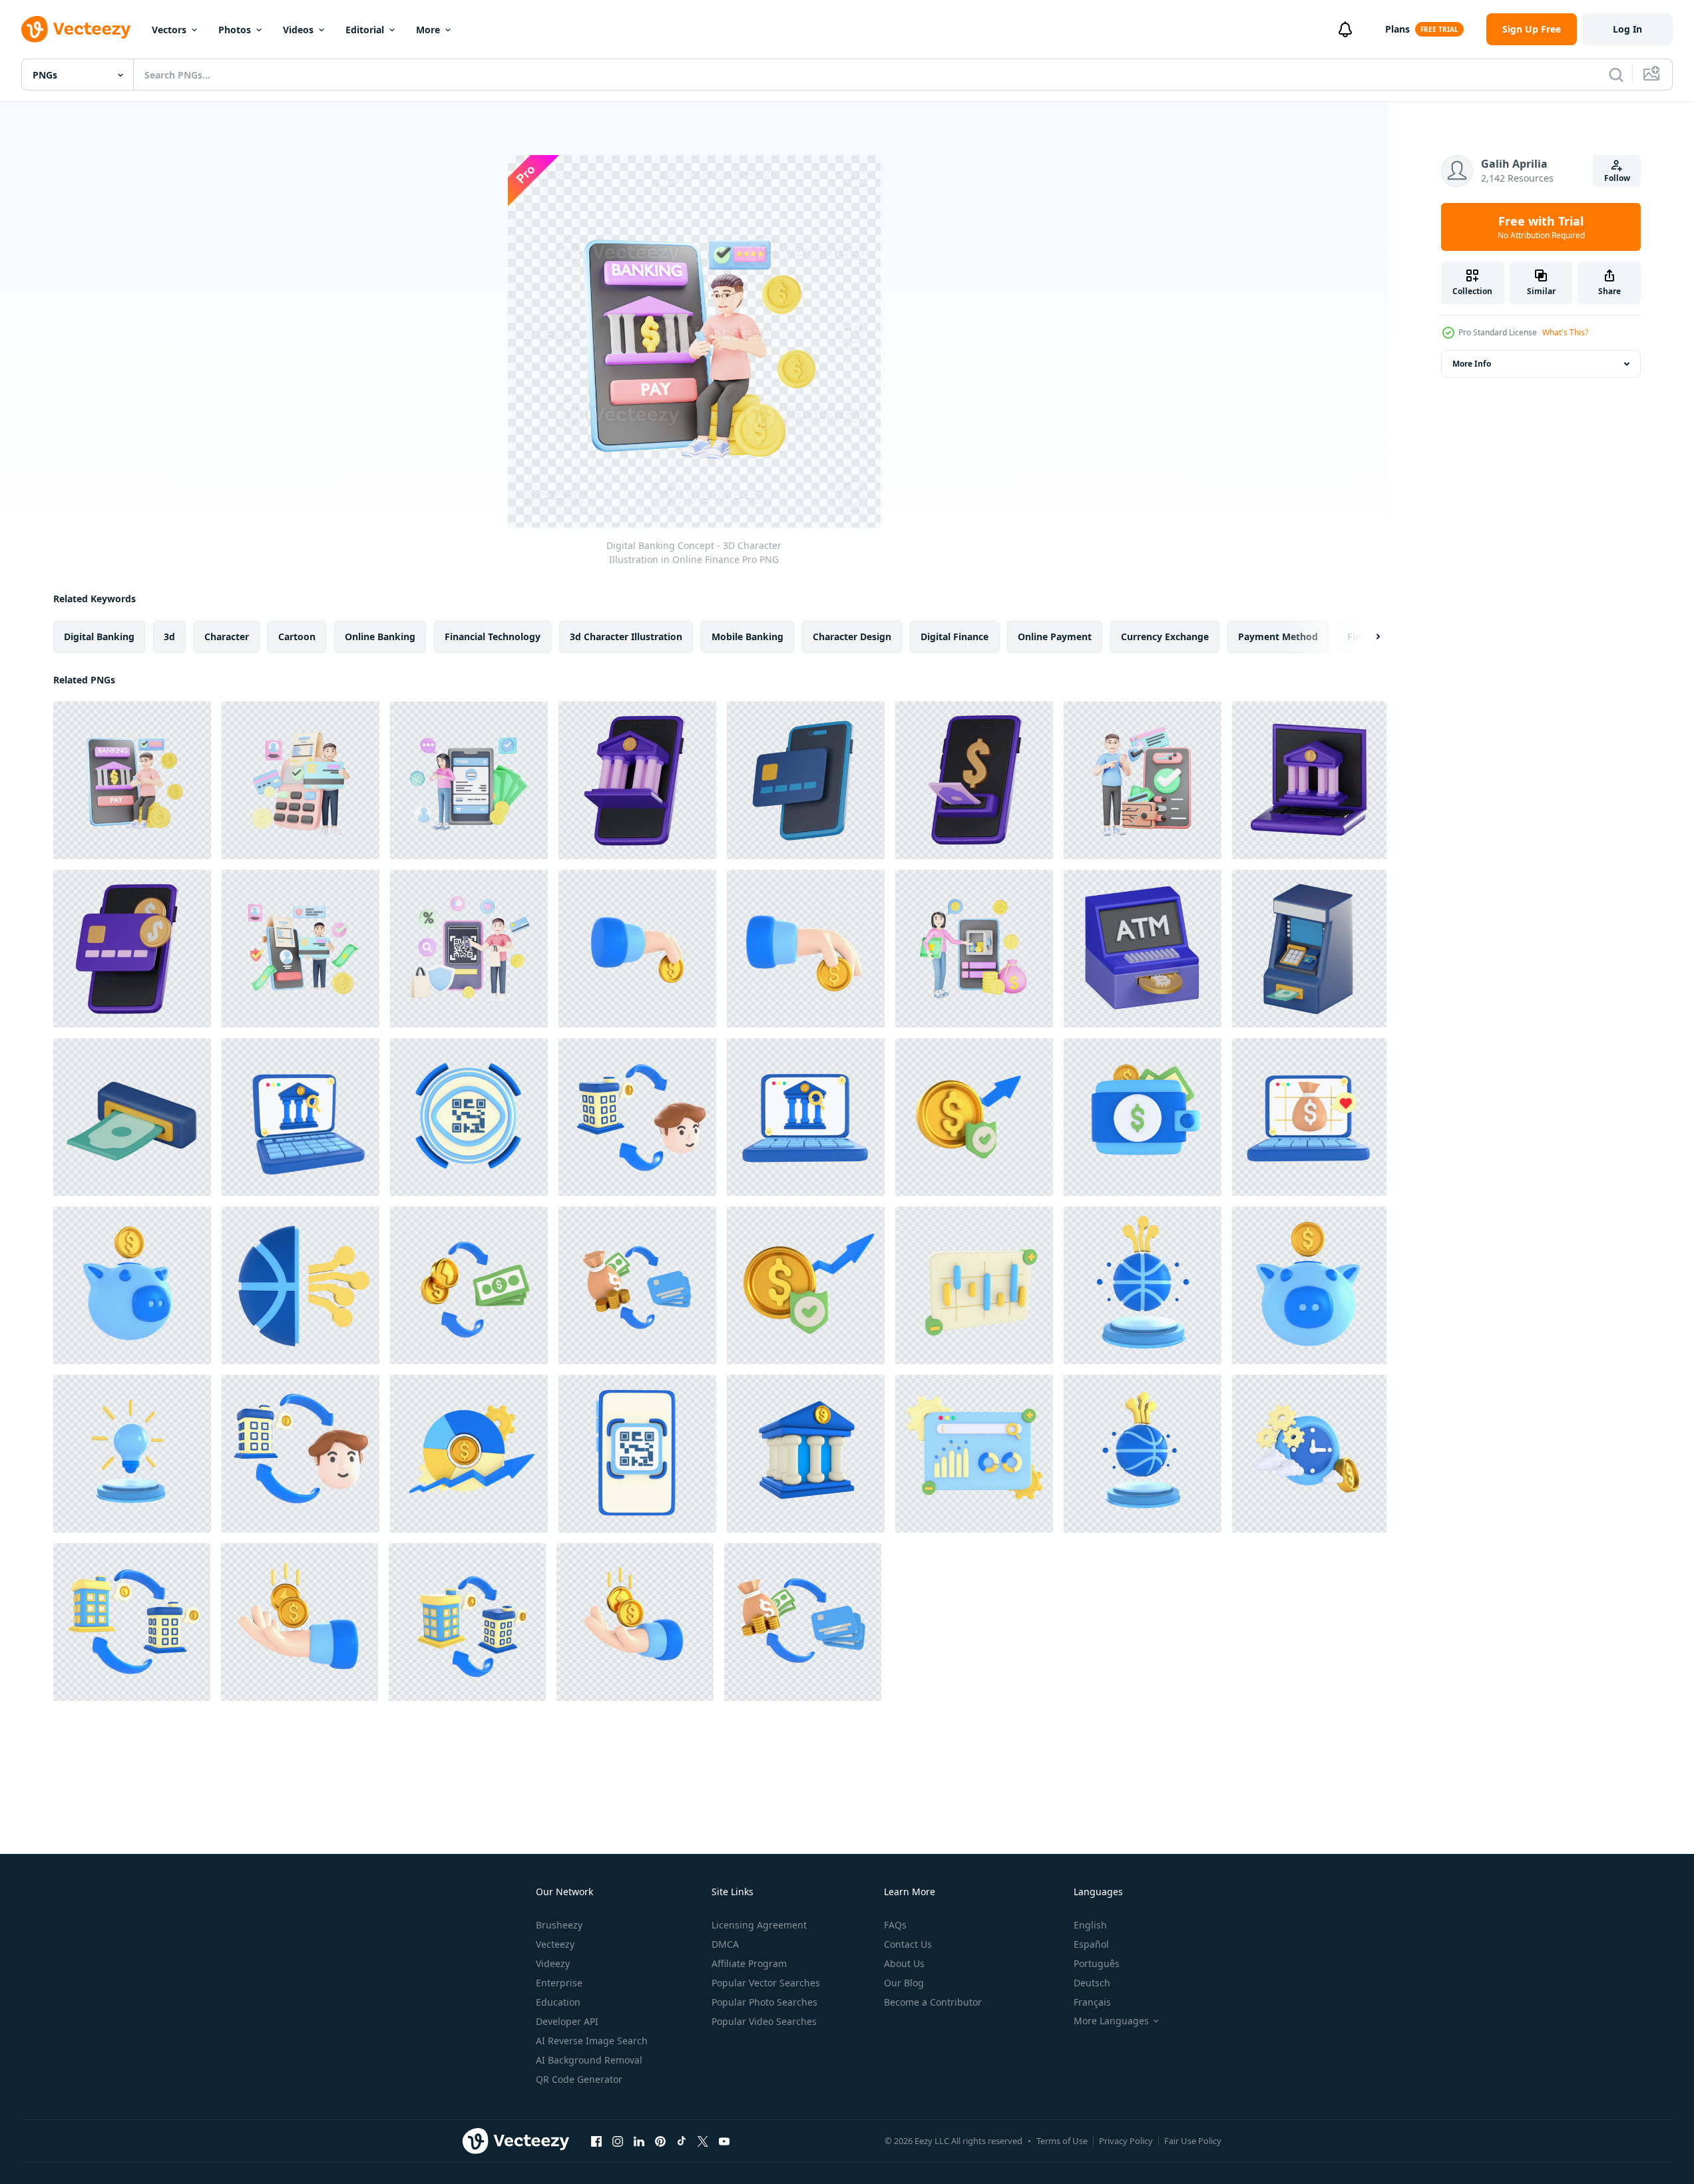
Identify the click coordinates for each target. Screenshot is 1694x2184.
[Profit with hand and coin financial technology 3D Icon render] (300, 1622)
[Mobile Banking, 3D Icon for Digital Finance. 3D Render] (637, 780)
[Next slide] (1367, 637)
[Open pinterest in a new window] (660, 2141)
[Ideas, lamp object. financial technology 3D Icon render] (132, 1454)
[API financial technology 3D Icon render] (974, 1454)
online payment (1055, 637)
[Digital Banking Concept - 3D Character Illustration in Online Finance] (132, 780)
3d (169, 637)
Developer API (567, 2021)
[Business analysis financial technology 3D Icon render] (974, 1285)
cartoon (297, 637)
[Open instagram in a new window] (618, 2141)
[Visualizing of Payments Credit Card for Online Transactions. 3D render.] (806, 780)
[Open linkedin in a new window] (639, 2141)
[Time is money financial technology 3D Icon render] (1309, 1454)
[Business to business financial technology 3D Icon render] (637, 1117)
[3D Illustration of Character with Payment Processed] (301, 780)
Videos (298, 30)
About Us (904, 1963)
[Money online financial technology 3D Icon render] (1309, 1117)
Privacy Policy (1126, 2141)
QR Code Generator (579, 2079)
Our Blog (904, 1983)
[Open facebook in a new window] (596, 2141)
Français (1092, 2002)
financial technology (493, 637)
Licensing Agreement (759, 1925)
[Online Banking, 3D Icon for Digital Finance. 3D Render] (1309, 780)
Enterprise (559, 1983)
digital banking (99, 637)
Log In (1627, 29)
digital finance (954, 637)
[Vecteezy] (76, 29)
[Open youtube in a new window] (724, 2141)
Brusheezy (559, 1925)
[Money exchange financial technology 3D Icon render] (469, 1285)
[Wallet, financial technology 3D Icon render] (1143, 1117)
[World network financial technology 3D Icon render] (301, 1285)
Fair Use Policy (1193, 2141)
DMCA (725, 1944)
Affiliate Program (749, 1963)
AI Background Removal (589, 2060)
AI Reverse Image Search (592, 2041)
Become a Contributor (933, 2002)
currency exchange (1165, 637)
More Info (1472, 364)
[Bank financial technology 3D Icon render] (806, 1454)
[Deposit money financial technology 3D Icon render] (637, 949)
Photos (235, 30)
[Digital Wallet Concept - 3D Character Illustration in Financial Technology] (1143, 780)
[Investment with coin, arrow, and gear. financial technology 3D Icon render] (469, 1454)
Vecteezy (555, 1944)
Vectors (169, 30)
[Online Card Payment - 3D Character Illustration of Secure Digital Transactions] (301, 949)
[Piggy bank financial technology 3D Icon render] (132, 1285)
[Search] (1616, 75)
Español (1091, 1944)
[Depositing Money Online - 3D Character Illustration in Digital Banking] (974, 949)
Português (1097, 1963)
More (428, 30)
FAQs (895, 1925)
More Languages (1111, 2021)
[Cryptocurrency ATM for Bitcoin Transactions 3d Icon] (1143, 949)
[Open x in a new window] (703, 2141)
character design (852, 637)
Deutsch (1092, 1983)
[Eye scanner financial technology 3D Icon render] (469, 1117)
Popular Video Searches (764, 2021)
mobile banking (747, 637)
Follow (1617, 178)
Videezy (553, 1963)
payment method (1278, 637)
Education (558, 2002)
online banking (380, 637)
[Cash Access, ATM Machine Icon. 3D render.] (1309, 949)
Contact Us (908, 1944)
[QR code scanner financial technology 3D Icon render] (637, 1454)
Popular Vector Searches (766, 1983)
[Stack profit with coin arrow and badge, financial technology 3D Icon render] (974, 1117)
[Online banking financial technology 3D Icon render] (301, 1117)
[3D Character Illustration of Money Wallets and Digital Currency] (469, 780)
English (1090, 1925)
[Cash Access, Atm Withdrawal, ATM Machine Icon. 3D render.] (132, 1117)
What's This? (1565, 332)
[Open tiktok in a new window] (682, 2141)
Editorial (365, 30)
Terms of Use (1062, 2141)
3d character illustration (626, 637)
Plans (1397, 29)
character (227, 637)
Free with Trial (1541, 227)
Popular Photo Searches (764, 2002)
